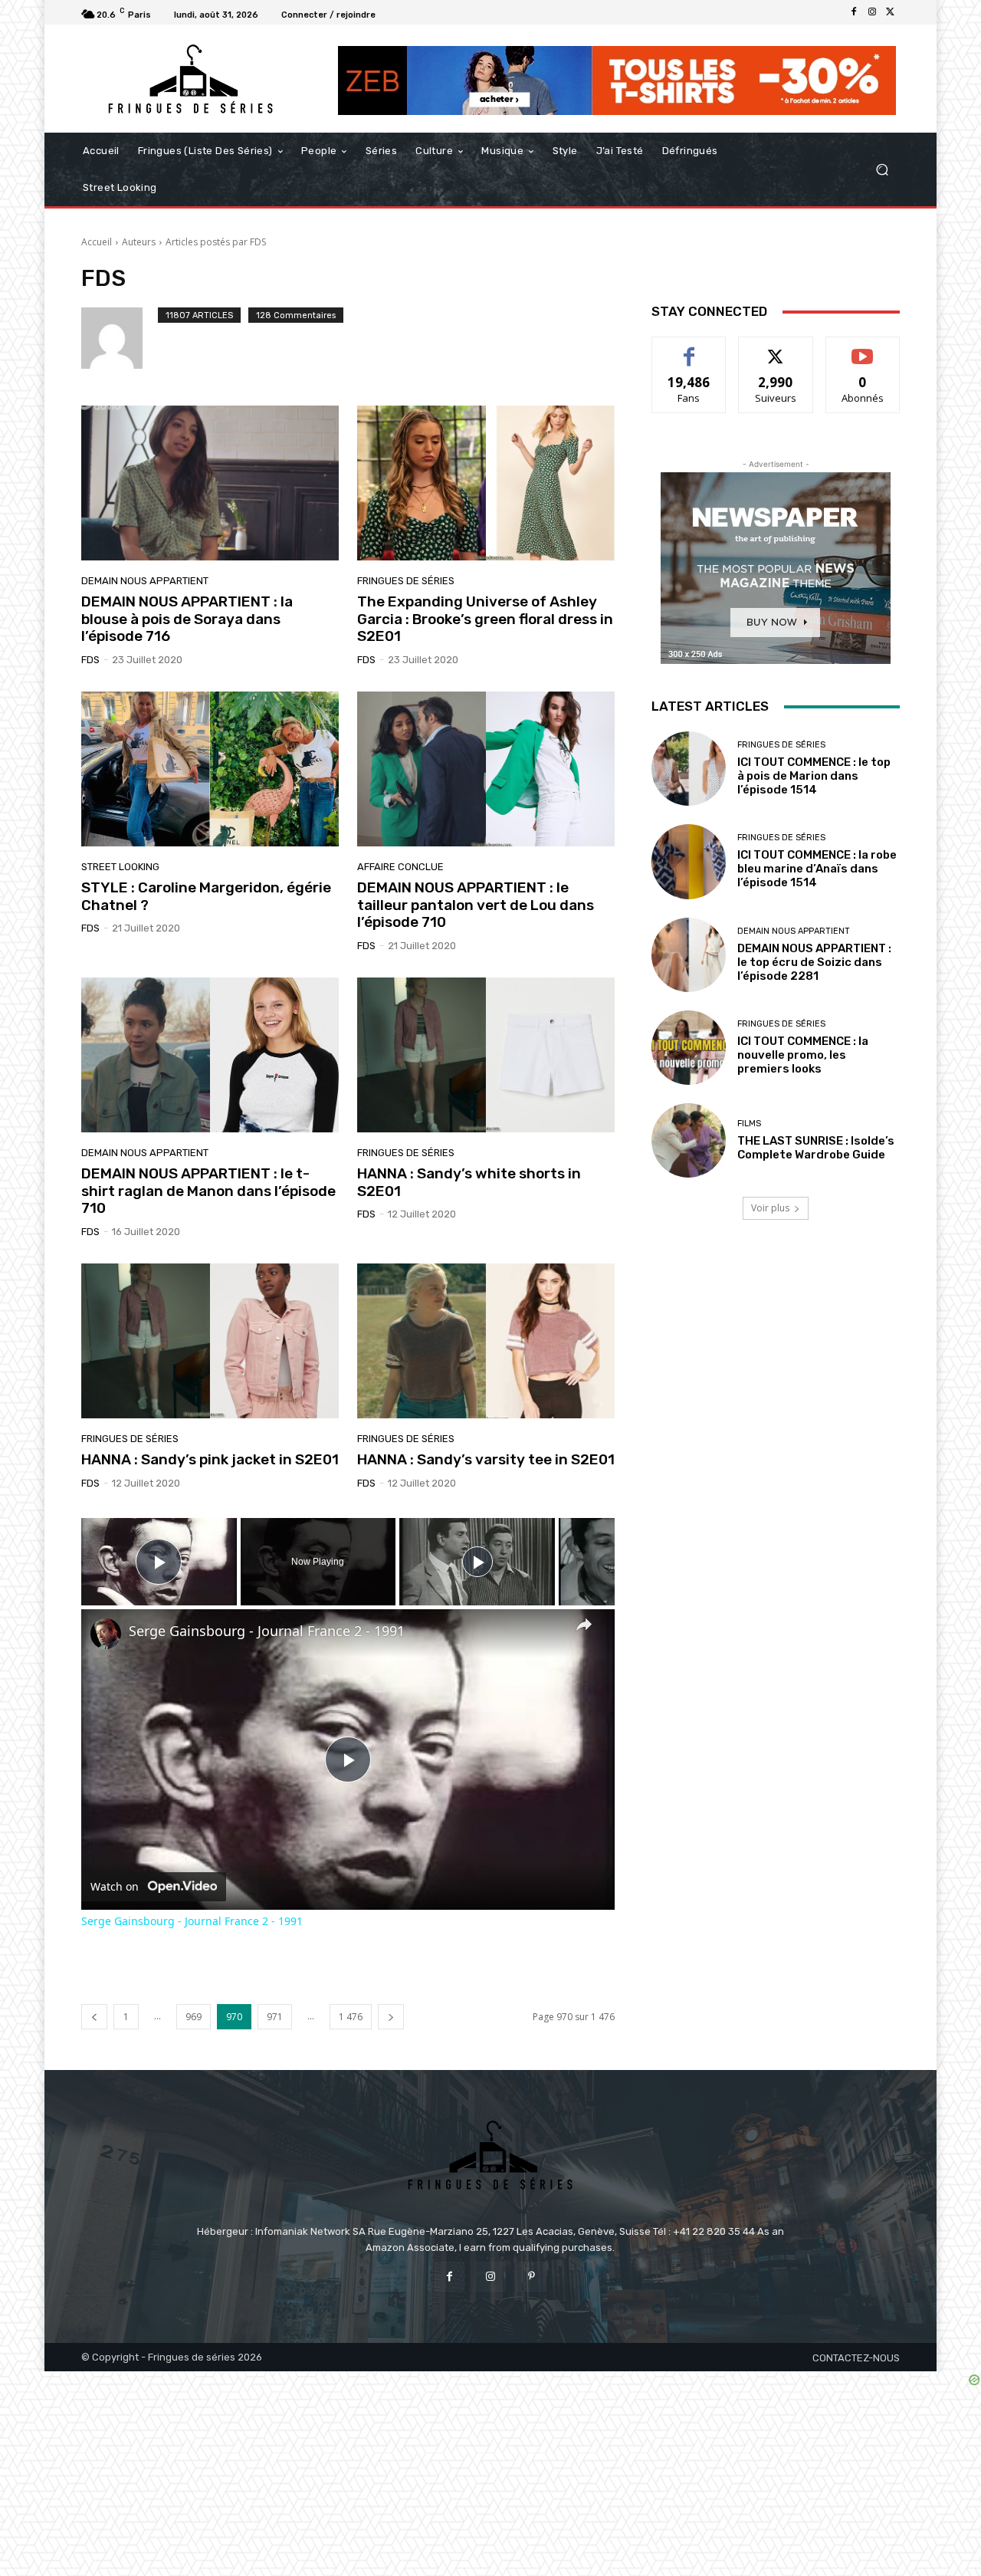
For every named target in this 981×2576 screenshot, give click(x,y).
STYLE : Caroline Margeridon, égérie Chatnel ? (206, 896)
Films (749, 1124)
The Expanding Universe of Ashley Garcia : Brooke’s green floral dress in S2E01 (485, 619)
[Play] (477, 1562)
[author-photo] (120, 338)
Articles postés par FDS (216, 242)
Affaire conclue (400, 867)
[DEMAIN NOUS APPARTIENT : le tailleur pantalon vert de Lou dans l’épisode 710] (486, 769)
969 (194, 2017)
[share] (584, 1624)
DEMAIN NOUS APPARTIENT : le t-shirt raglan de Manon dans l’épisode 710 (208, 1191)
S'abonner (863, 348)
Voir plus (770, 1208)
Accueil (97, 242)
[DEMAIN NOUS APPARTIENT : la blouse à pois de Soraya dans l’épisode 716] (210, 483)
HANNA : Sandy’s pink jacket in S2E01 (210, 1459)
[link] (106, 1634)
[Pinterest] (532, 2277)
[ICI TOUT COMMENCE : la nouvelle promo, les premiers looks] (689, 1048)
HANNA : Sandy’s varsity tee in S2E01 (486, 1459)
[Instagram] (872, 12)
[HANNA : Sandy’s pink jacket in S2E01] (210, 1341)
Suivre (776, 348)
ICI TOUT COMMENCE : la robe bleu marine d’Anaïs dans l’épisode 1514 (817, 869)
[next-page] (391, 2017)
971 (275, 2017)
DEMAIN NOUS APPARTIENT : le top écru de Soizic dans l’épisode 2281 (814, 962)
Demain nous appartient (145, 581)
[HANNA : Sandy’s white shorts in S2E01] (486, 1055)
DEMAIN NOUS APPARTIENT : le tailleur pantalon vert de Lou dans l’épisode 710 (476, 905)
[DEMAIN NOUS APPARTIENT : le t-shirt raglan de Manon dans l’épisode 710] (210, 1055)
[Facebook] (854, 12)
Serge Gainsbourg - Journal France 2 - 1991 (267, 1631)
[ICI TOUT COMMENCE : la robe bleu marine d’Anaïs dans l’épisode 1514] (689, 861)
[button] (882, 170)
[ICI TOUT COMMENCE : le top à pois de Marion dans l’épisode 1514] (689, 769)
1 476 (351, 2017)
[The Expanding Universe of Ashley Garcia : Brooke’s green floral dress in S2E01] (486, 483)
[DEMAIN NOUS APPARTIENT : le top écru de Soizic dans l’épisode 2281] (689, 955)
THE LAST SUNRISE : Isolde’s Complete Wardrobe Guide (816, 1148)
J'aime (689, 348)
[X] (891, 12)
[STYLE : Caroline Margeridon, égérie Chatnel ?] (210, 769)
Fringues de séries (406, 581)
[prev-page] (94, 2017)
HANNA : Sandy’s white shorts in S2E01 (469, 1182)
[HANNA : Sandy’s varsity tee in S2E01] (486, 1341)
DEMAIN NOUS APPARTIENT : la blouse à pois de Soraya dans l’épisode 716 (187, 619)
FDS (90, 660)
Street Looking (120, 867)
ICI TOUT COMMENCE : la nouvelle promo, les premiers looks (803, 1055)
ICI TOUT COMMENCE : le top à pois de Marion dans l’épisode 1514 (814, 776)
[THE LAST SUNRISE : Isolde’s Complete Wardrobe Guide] (689, 1140)
